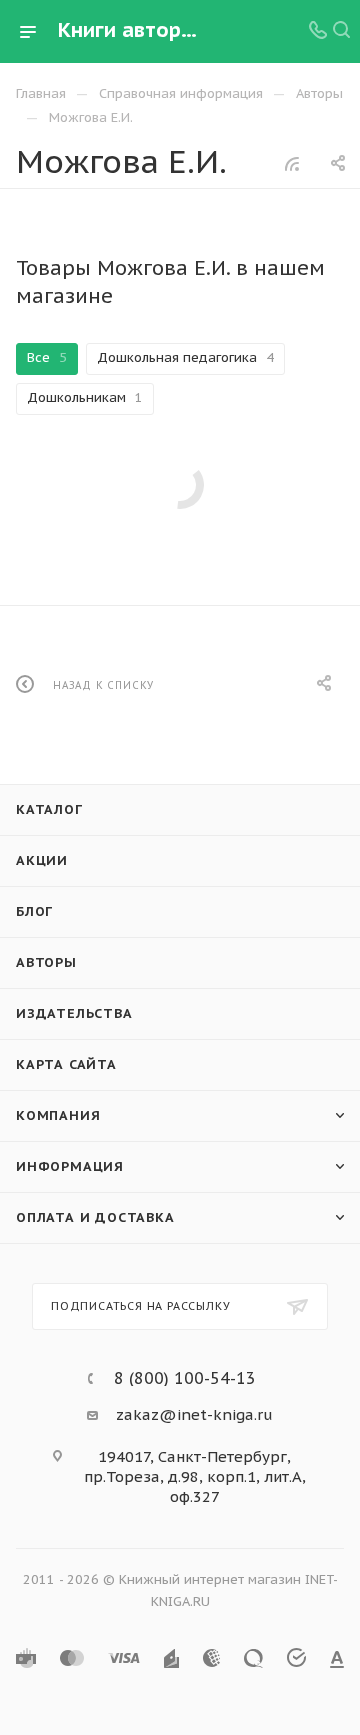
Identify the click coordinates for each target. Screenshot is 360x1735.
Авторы (46, 962)
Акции (42, 860)
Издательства (74, 1013)
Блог (34, 911)
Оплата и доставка (95, 1217)
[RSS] (292, 163)
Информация (70, 1166)
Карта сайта (66, 1064)
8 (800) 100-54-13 (185, 1378)
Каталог (49, 809)
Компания (58, 1115)
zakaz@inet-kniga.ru (194, 1414)
